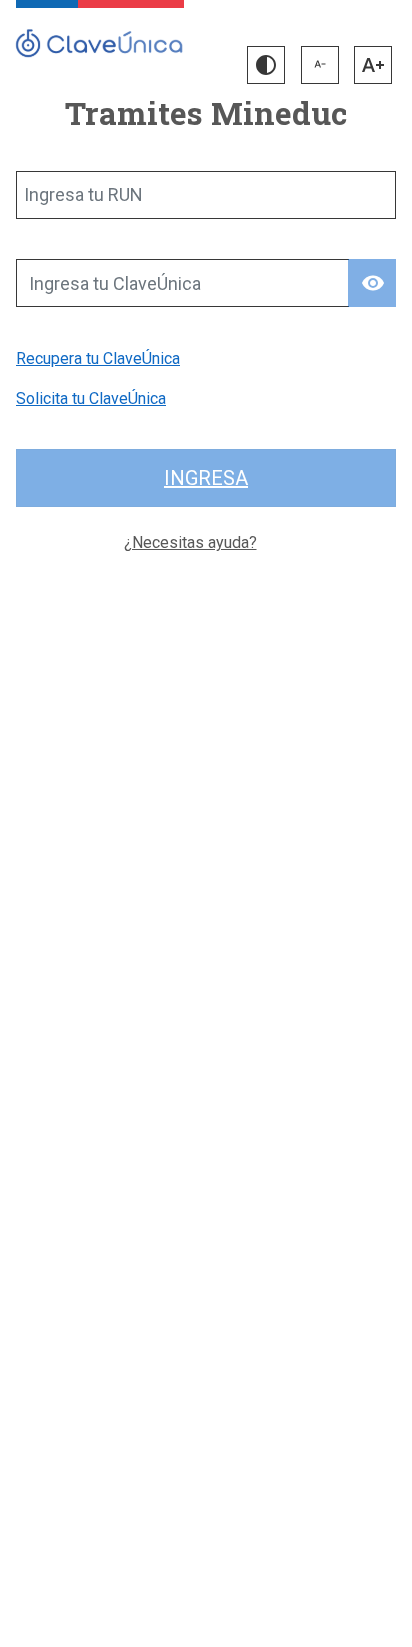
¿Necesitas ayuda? (190, 542)
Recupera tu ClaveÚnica (98, 358)
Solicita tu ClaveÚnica (91, 398)
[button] (266, 65)
